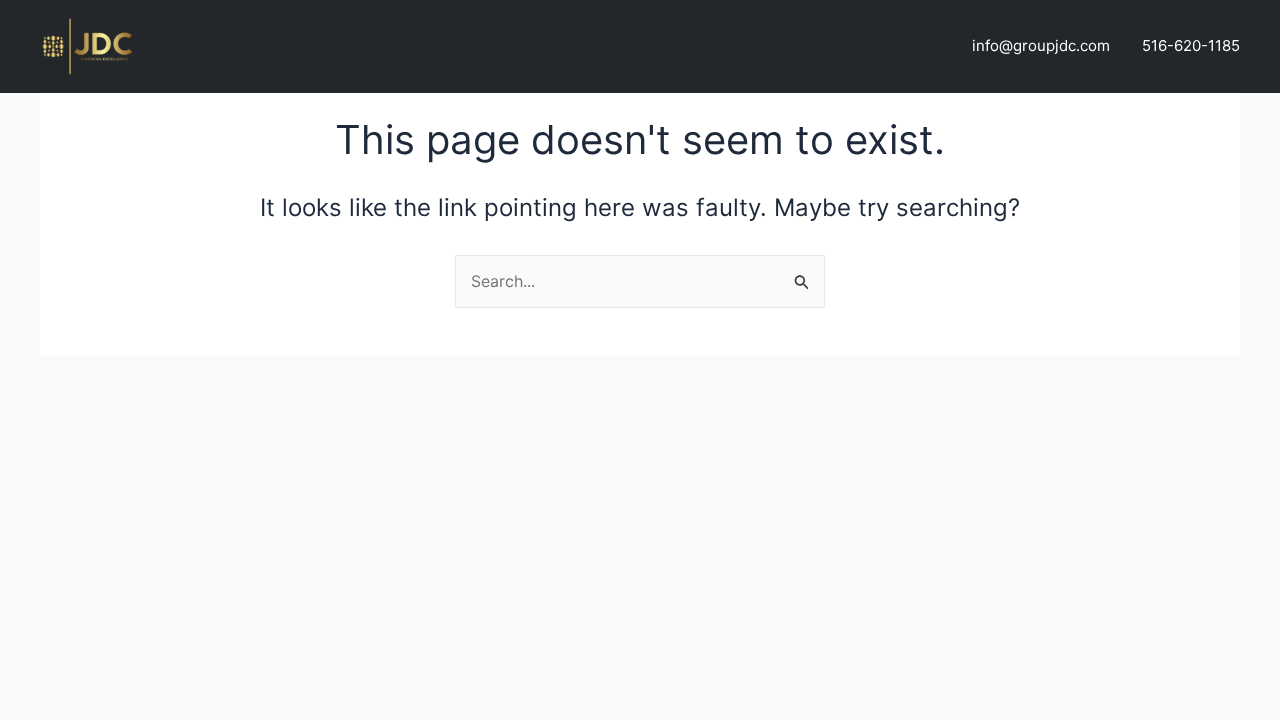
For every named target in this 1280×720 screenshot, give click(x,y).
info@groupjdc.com (1041, 45)
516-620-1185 (1191, 45)
